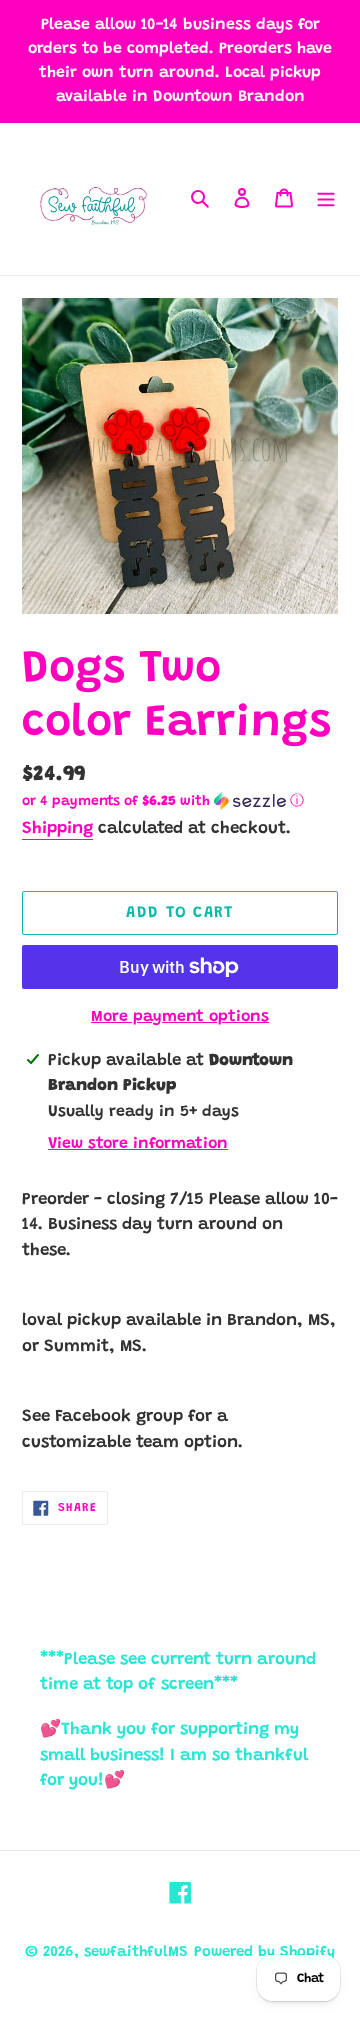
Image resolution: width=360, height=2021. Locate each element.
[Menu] (326, 199)
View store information (138, 1144)
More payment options (180, 1017)
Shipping (57, 829)
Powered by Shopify (264, 1952)
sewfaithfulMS (136, 1952)
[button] (163, 801)
